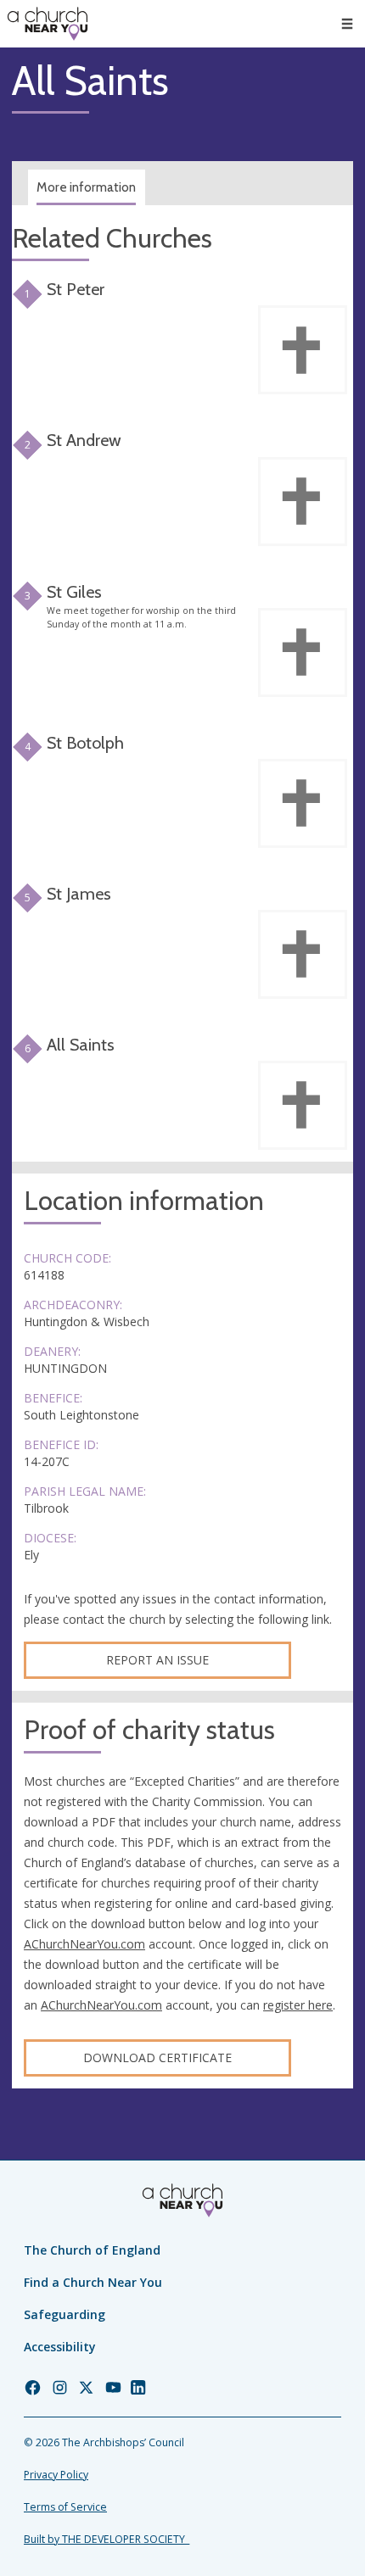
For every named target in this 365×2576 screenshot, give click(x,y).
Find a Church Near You (93, 2282)
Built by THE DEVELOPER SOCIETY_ (107, 2539)
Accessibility (60, 2347)
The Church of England (92, 2250)
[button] (347, 24)
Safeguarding (65, 2314)
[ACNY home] (48, 24)
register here (298, 2005)
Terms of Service (65, 2507)
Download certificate (157, 2057)
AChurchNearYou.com (84, 1944)
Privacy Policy (56, 2475)
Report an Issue (157, 1660)
